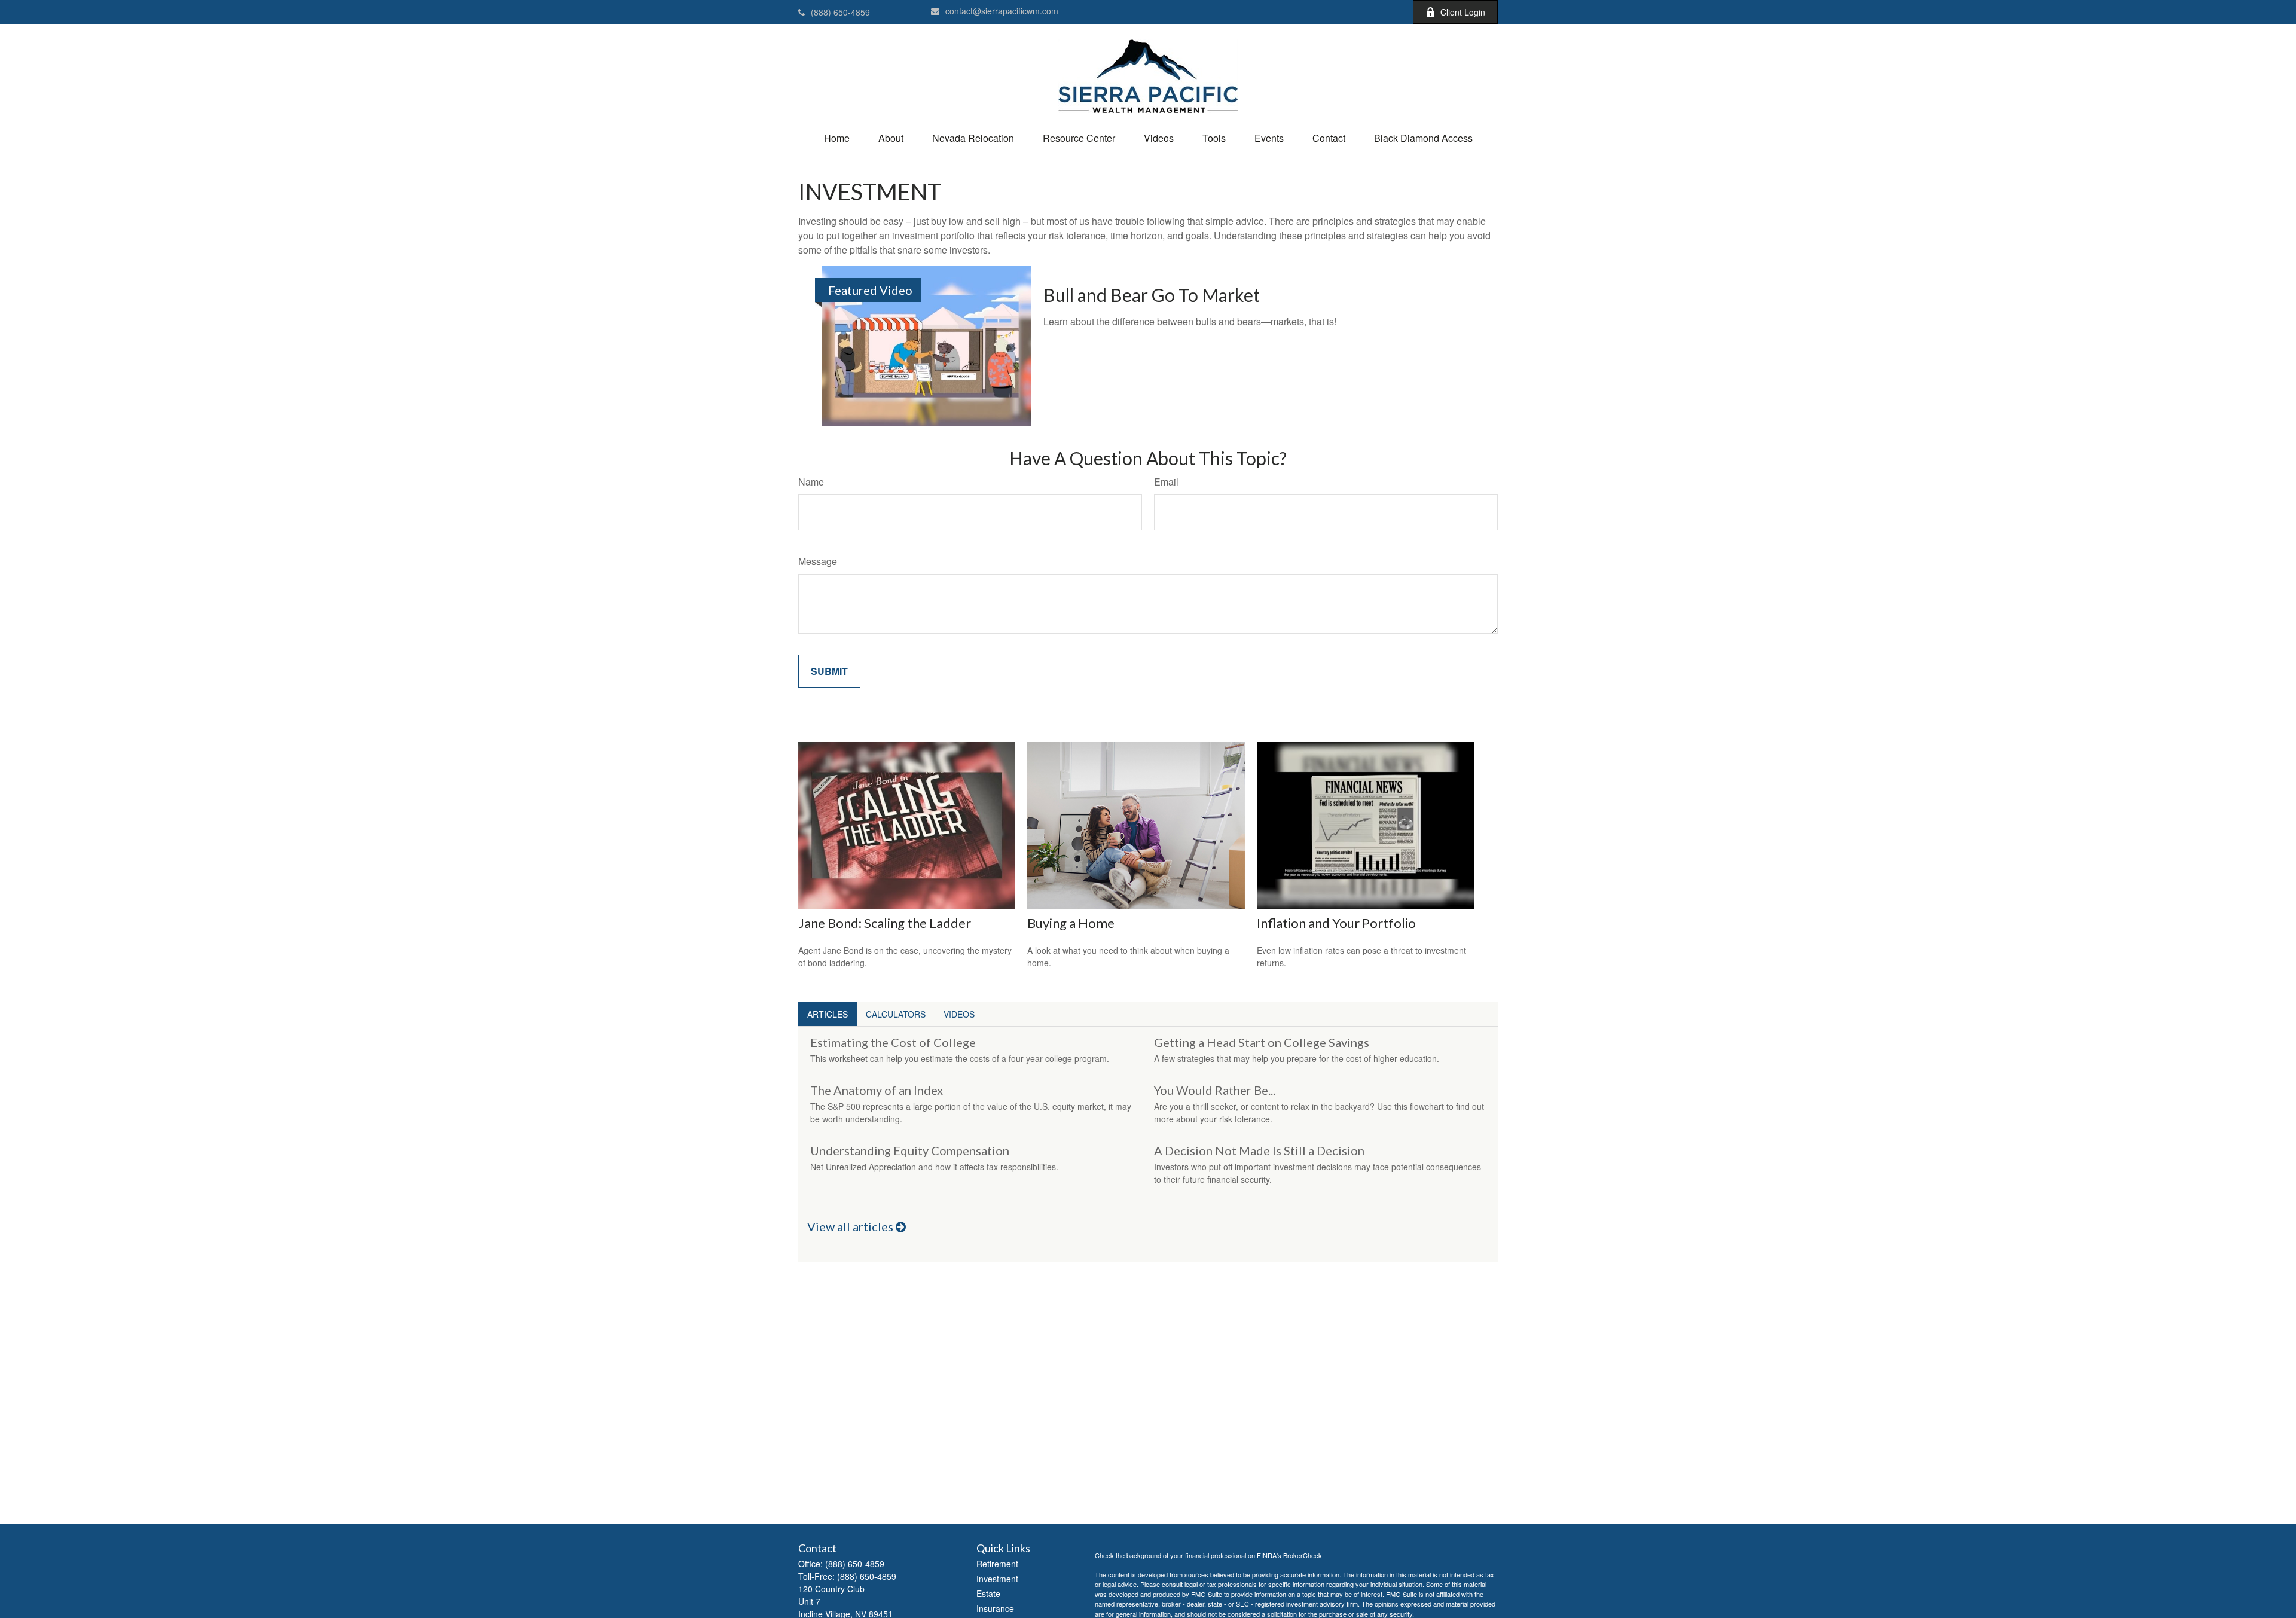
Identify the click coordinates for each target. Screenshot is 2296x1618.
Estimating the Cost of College (893, 1042)
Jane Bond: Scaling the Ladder (885, 923)
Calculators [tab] (896, 1014)
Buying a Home (1071, 923)
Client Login (1463, 12)
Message (818, 561)
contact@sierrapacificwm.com (1002, 11)
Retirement (997, 1564)
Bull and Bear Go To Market (1152, 295)
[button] (837, 138)
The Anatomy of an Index (877, 1090)
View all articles (851, 1226)
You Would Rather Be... (1215, 1090)
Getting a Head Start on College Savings (1262, 1042)
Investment (997, 1579)
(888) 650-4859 (840, 12)
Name (811, 482)
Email (1166, 482)
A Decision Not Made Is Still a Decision (1259, 1150)
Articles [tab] (828, 1014)
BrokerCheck (1303, 1555)
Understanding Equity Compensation (910, 1150)
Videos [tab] (959, 1014)
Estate (988, 1593)
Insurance (995, 1608)
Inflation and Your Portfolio (1336, 923)
